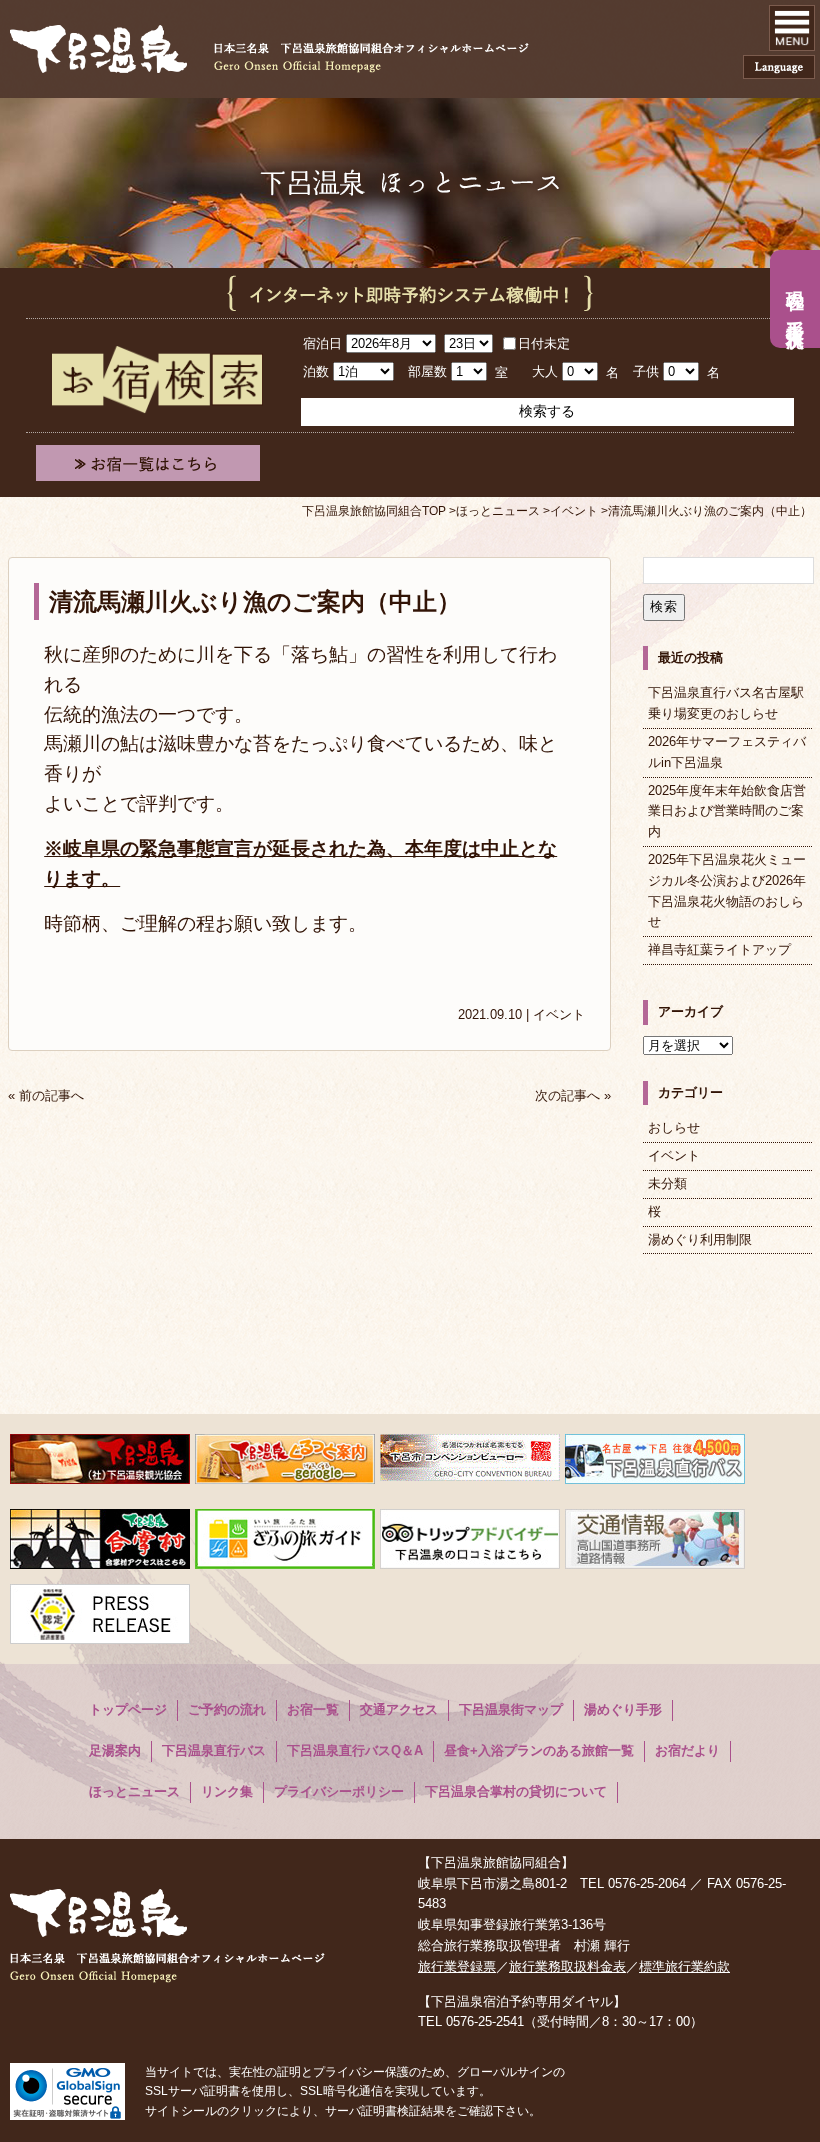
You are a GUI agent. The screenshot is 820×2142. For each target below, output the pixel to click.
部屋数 (427, 371)
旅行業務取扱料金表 (567, 1966)
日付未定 (544, 343)
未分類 (667, 1183)
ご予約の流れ (227, 1709)
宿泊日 (322, 343)
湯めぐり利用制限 (700, 1239)
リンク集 (227, 1791)
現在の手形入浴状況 (795, 299)
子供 (646, 371)
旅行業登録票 (457, 1966)
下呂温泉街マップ (511, 1709)
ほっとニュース (134, 1791)
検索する (547, 411)
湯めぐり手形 (623, 1709)
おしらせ (674, 1127)
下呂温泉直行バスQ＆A (355, 1750)
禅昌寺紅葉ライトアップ (719, 949)
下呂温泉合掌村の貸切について (516, 1791)
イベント (559, 1014)
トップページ (128, 1709)
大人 (545, 371)
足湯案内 (115, 1750)
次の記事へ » (573, 1095)
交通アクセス (399, 1709)
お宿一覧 (313, 1709)
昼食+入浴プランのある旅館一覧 (539, 1750)
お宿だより (687, 1750)
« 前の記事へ (46, 1095)
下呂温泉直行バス (214, 1750)
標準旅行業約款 (684, 1966)
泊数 (316, 371)
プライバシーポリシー (339, 1791)
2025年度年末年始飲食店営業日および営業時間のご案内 (727, 811)
